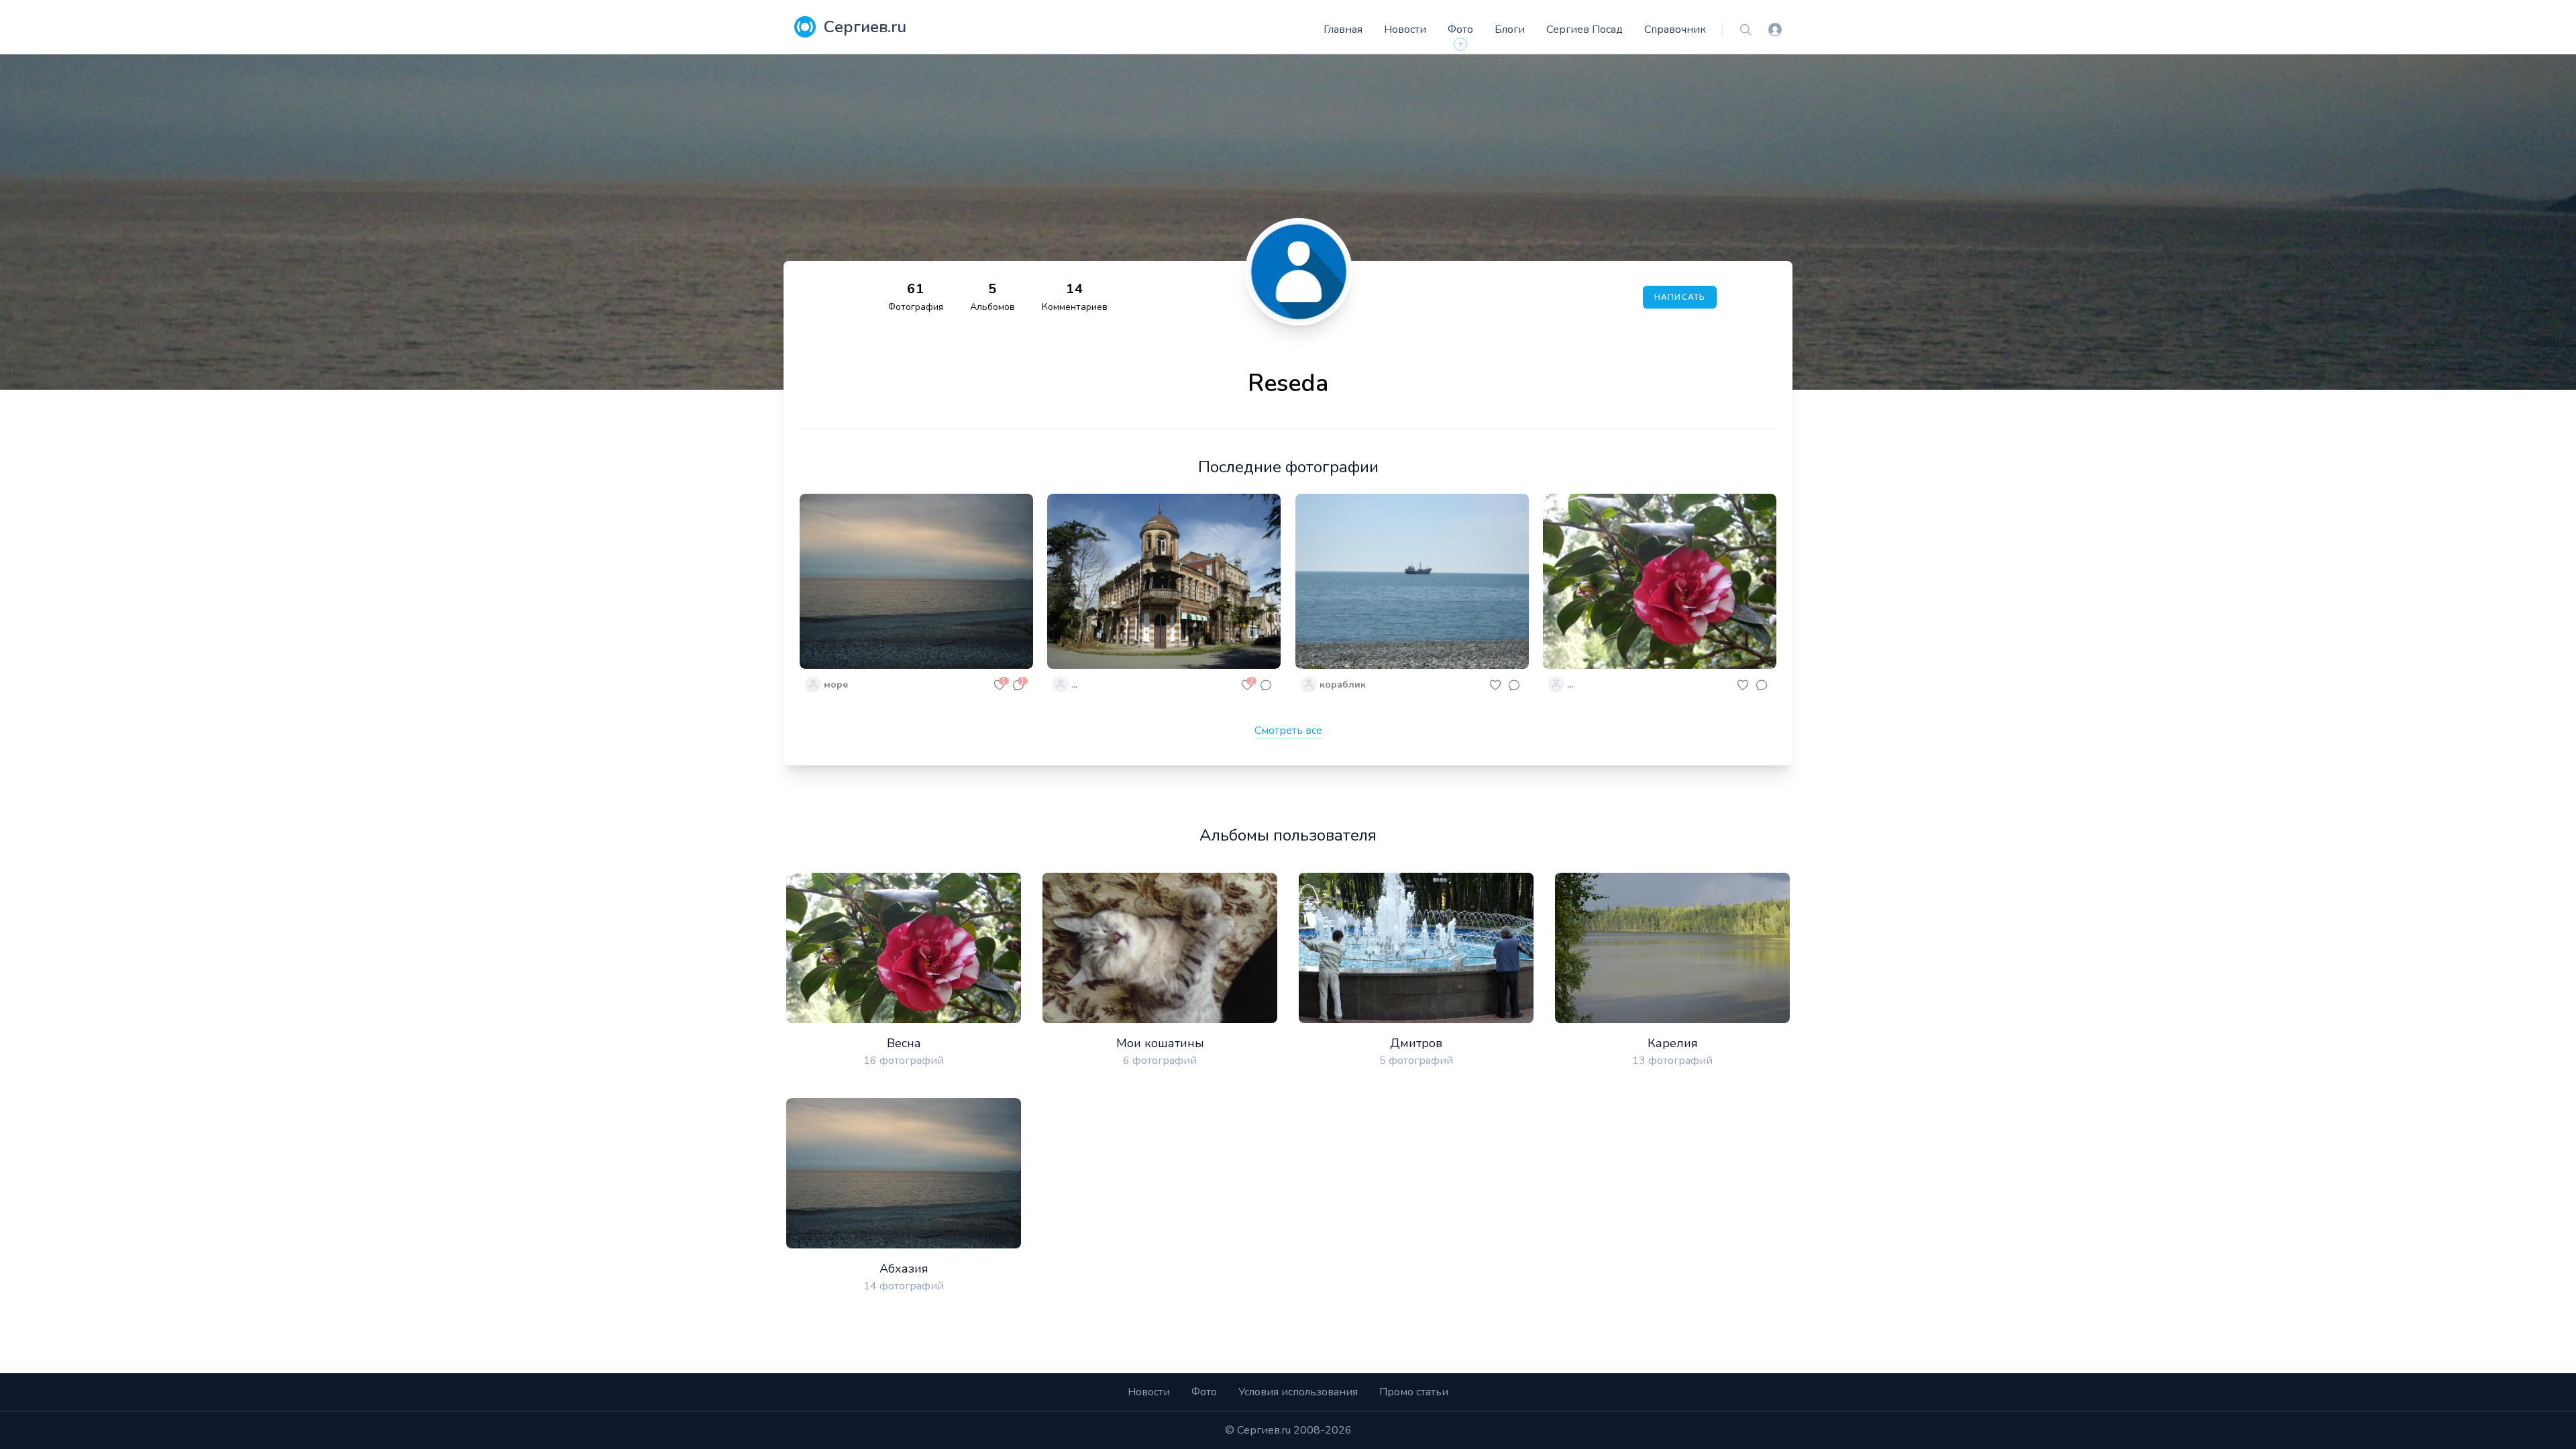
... (1074, 685)
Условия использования (1298, 1392)
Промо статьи (1414, 1392)
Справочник (1675, 30)
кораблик (1343, 685)
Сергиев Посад (1585, 30)
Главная (1343, 30)
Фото (1460, 30)
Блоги (1510, 30)
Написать (1680, 297)
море (836, 685)
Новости (1405, 30)
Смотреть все (1288, 731)
